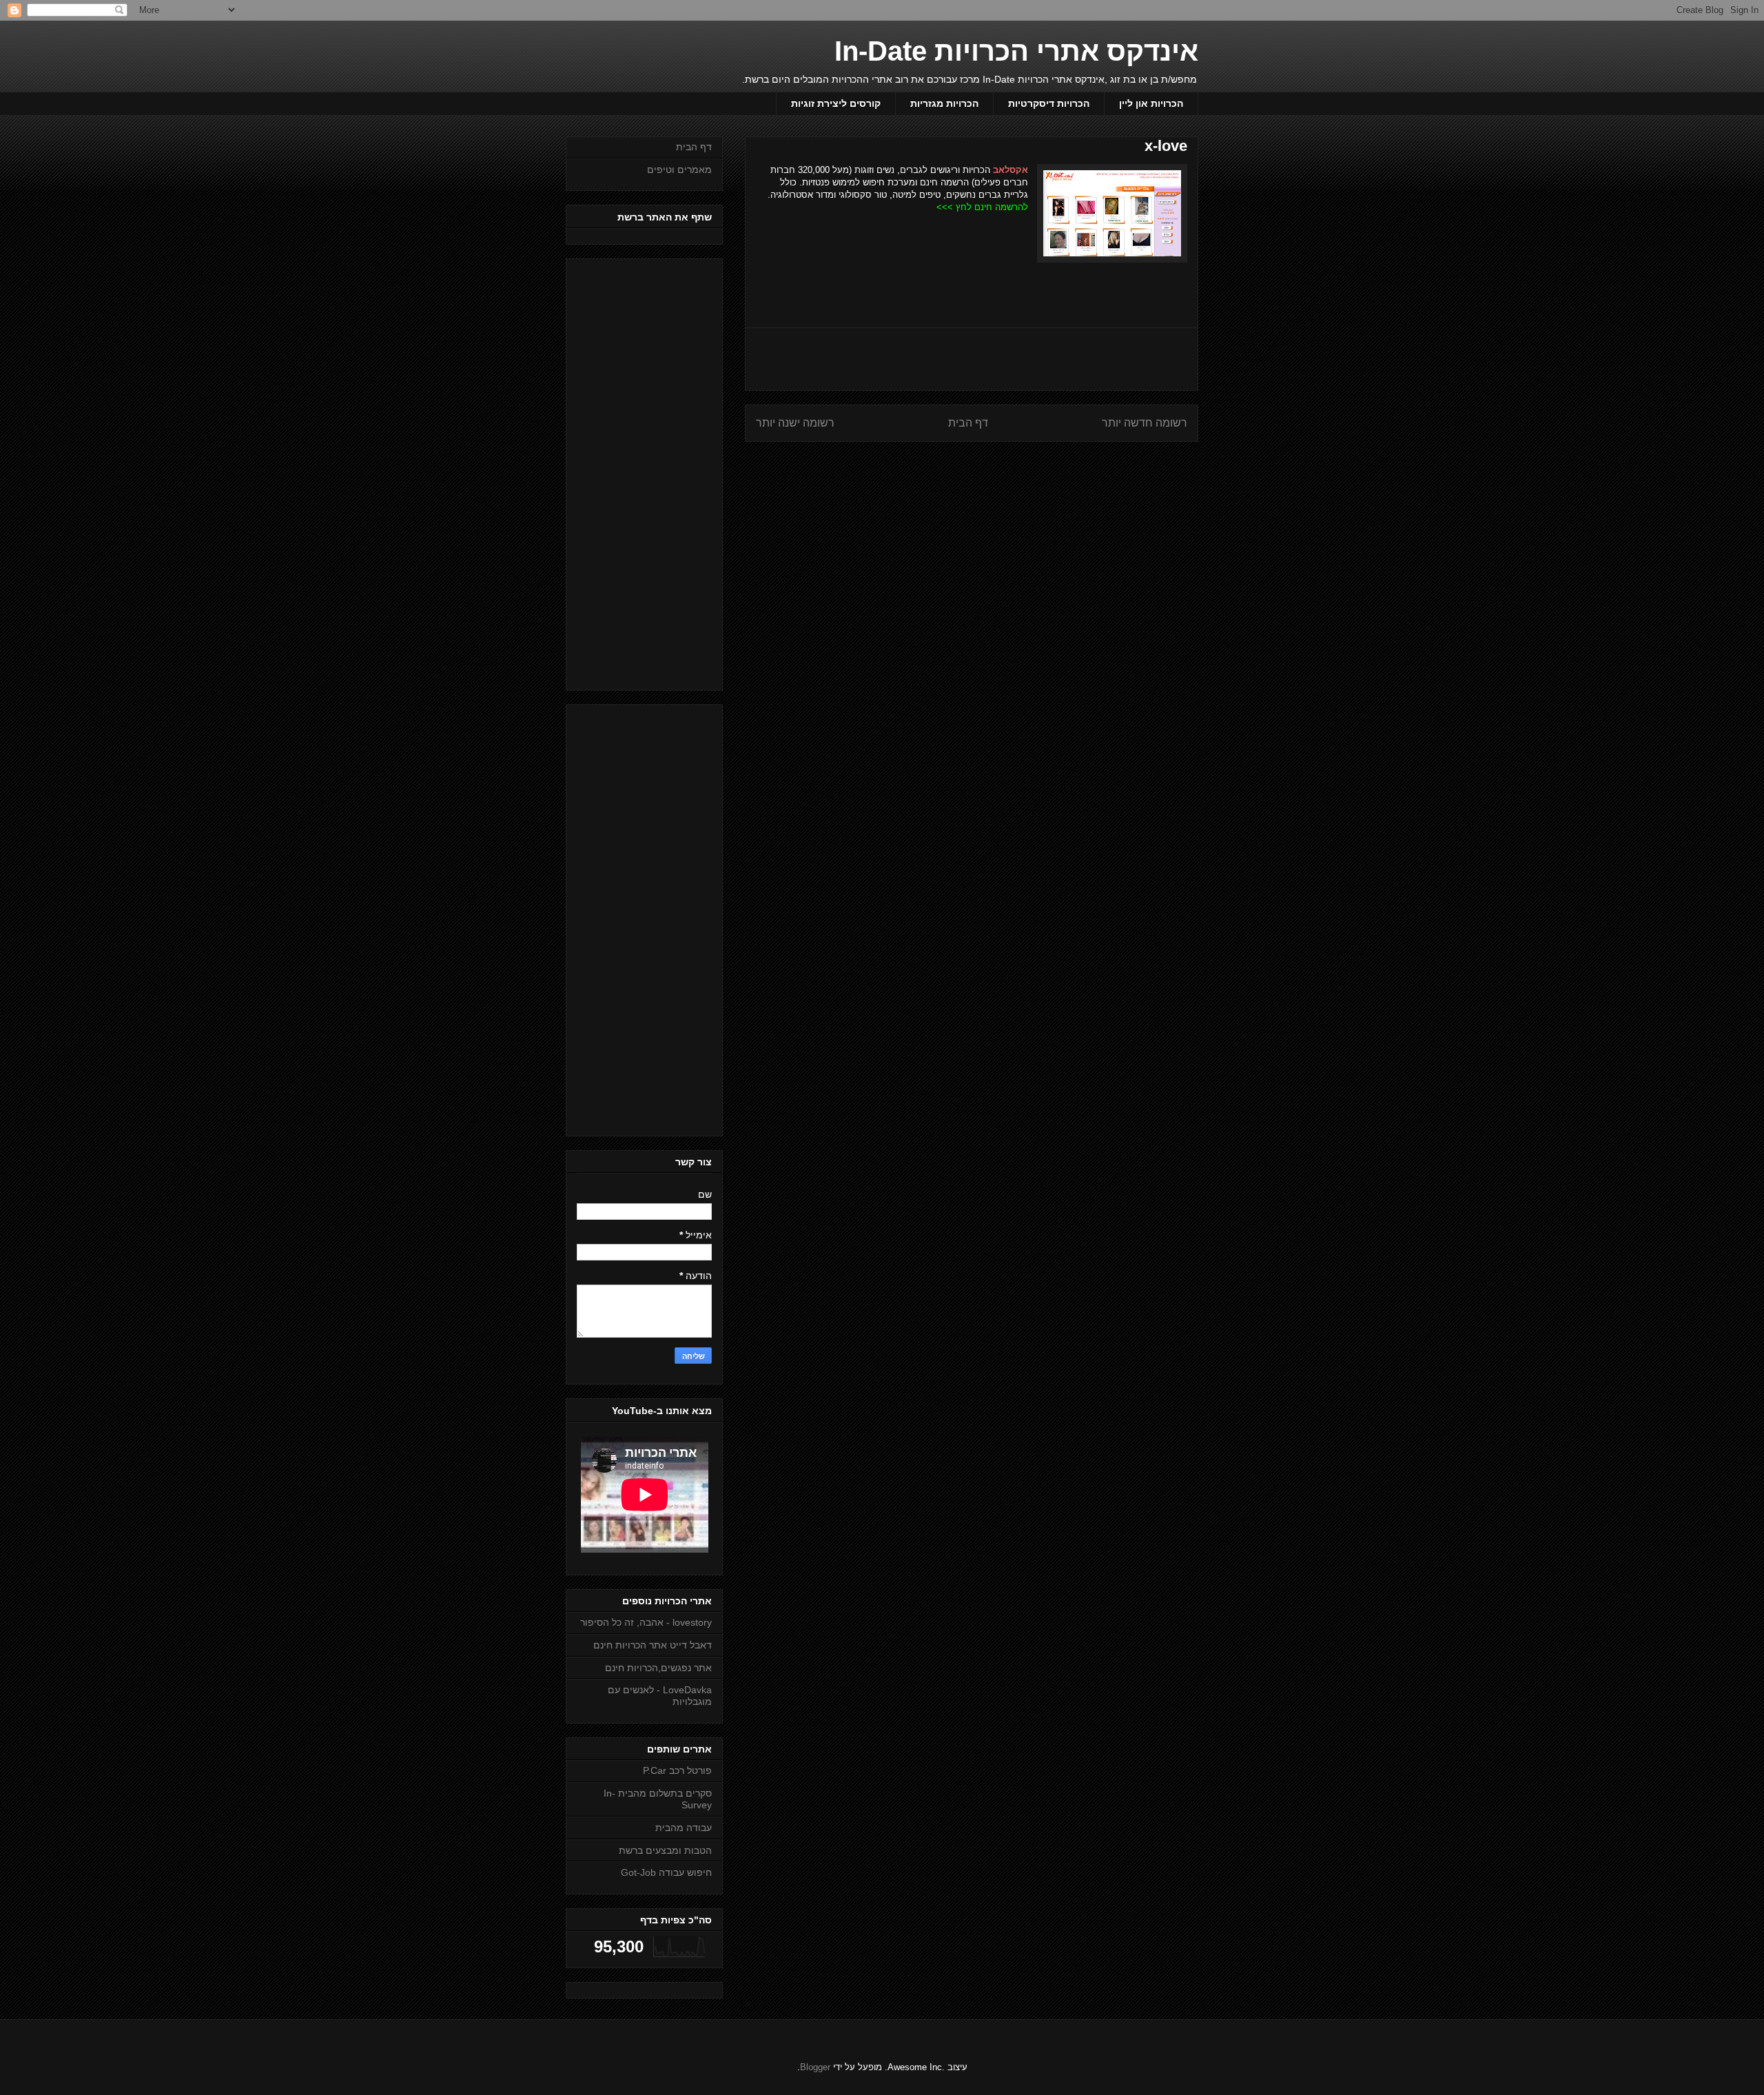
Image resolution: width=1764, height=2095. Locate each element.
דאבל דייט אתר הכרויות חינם (653, 1645)
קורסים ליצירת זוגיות (836, 103)
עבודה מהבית (684, 1828)
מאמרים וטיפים (679, 170)
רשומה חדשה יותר (1145, 423)
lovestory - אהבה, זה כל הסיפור (646, 1622)
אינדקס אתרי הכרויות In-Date (1016, 51)
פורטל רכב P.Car (677, 1770)
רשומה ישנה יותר (795, 423)
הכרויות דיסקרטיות (1049, 103)
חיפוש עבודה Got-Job (666, 1872)
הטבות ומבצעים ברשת (665, 1850)
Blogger (815, 2067)
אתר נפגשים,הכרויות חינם (658, 1668)
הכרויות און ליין (1151, 103)
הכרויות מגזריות (944, 103)
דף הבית (968, 423)
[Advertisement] (972, 359)
